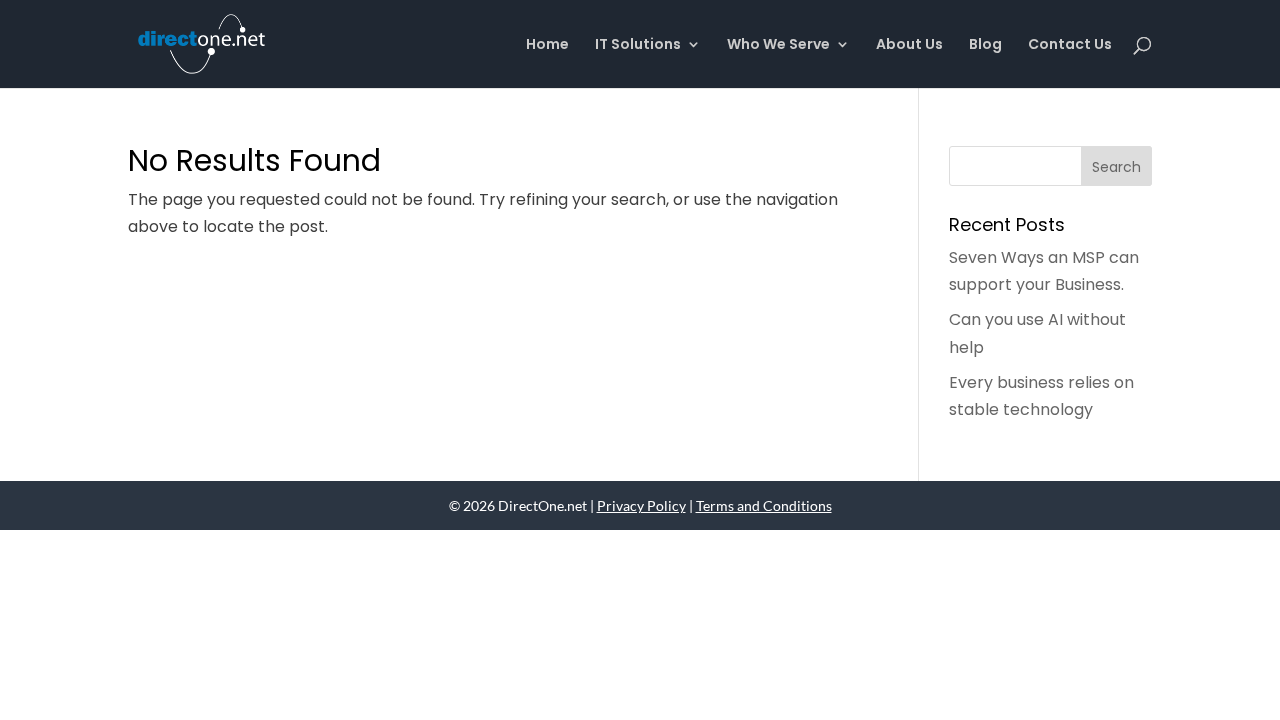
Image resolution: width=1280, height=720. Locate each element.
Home (547, 45)
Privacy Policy (641, 505)
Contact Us (1070, 45)
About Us (909, 45)
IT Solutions (638, 45)
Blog (985, 45)
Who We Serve (778, 45)
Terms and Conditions (764, 505)
